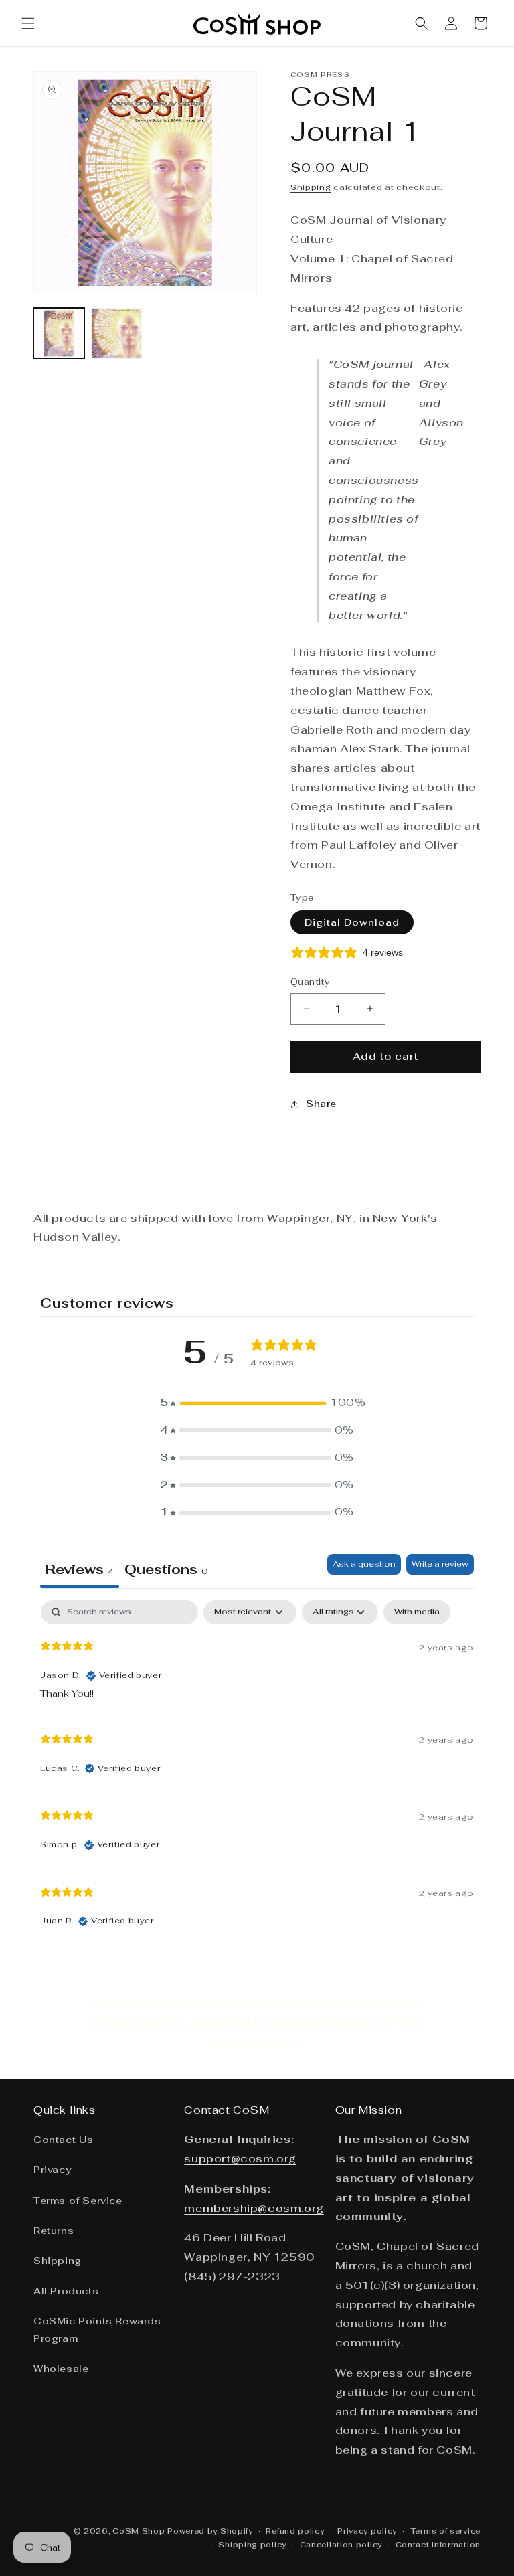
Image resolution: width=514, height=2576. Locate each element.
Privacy (52, 2170)
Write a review (440, 1564)
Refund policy (295, 2531)
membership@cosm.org (254, 2208)
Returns (54, 2231)
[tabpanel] (257, 1770)
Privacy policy (367, 2531)
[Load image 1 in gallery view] (59, 333)
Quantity (310, 982)
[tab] (166, 1571)
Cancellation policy (341, 2545)
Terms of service (445, 2531)
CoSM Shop (139, 2531)
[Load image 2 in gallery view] (116, 333)
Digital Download (352, 922)
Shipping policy (252, 2545)
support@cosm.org (240, 2159)
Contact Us (64, 2140)
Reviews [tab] (80, 1569)
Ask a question (364, 1564)
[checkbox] (417, 1612)
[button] (28, 23)
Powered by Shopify (210, 2531)
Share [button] (321, 1104)
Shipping (311, 187)
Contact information (438, 2545)
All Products (66, 2291)
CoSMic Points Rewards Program (97, 2329)
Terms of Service (78, 2201)
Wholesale (61, 2369)
